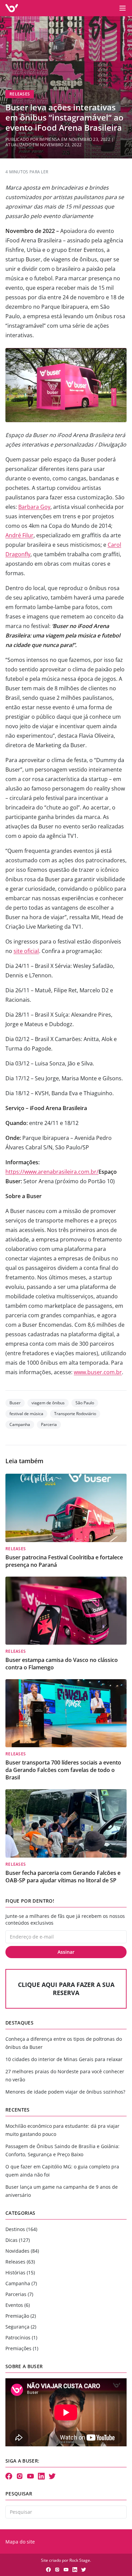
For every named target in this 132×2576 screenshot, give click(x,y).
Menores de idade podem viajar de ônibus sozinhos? (65, 2092)
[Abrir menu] (123, 8)
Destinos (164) (21, 2229)
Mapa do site (20, 2542)
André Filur (19, 535)
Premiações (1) (22, 2348)
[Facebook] (9, 2476)
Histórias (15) (20, 2272)
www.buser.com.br (98, 1372)
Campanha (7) (21, 2283)
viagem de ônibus (48, 1403)
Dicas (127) (18, 2240)
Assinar (66, 1952)
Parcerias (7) (19, 2294)
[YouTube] (30, 2476)
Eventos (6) (18, 2305)
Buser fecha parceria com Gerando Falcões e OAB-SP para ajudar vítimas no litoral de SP (63, 1877)
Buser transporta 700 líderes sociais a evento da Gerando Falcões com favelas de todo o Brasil (63, 1770)
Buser (15, 1403)
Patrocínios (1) (21, 2337)
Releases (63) (20, 2262)
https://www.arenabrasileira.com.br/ (52, 1172)
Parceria (49, 1424)
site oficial (26, 951)
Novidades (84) (22, 2251)
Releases (20, 94)
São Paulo (85, 1403)
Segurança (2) (21, 2327)
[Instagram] (20, 2476)
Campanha (20, 1424)
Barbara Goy (34, 507)
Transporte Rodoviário (75, 1414)
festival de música (26, 1414)
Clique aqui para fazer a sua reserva (66, 1989)
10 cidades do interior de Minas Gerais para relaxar (64, 2059)
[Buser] (12, 8)
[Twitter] (52, 2476)
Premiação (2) (21, 2316)
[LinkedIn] (41, 2476)
